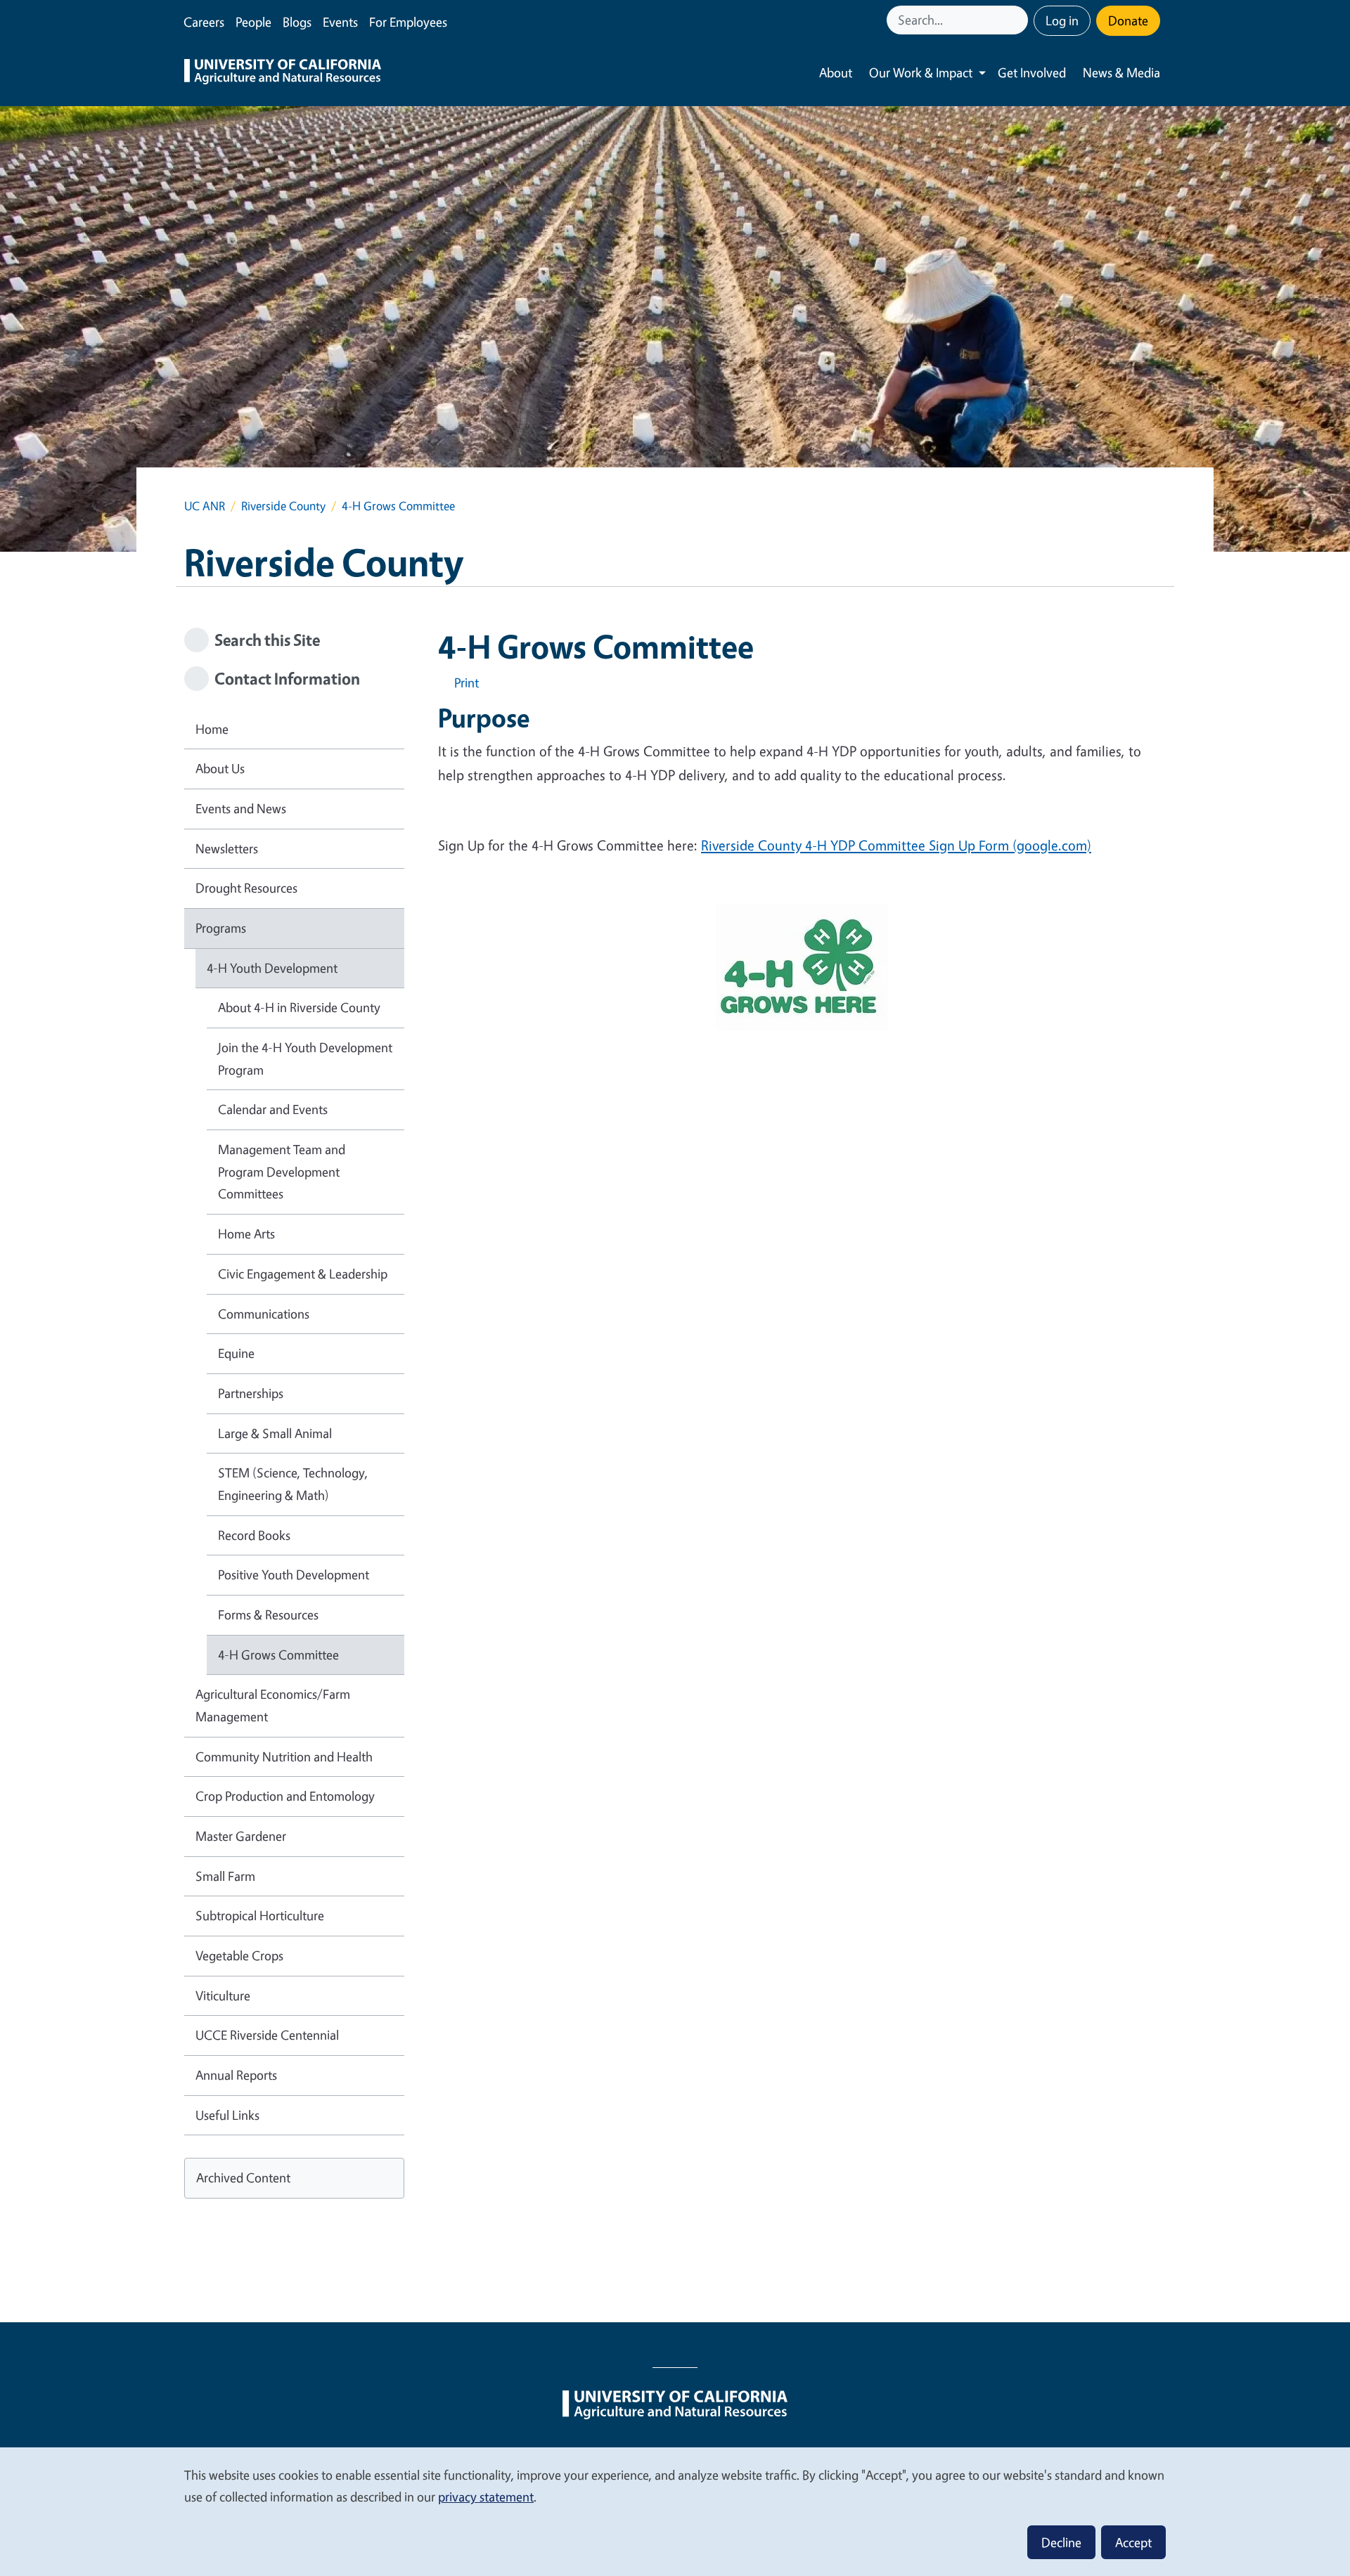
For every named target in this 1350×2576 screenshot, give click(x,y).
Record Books (254, 1535)
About (836, 72)
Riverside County (283, 506)
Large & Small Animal (275, 1433)
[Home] (283, 73)
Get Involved (1032, 72)
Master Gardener (241, 1836)
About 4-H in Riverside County (299, 1007)
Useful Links (227, 2115)
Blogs (297, 22)
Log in (1062, 20)
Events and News (241, 808)
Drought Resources (246, 888)
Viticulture (223, 1995)
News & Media (1121, 72)
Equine (236, 1353)
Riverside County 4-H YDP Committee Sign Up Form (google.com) (896, 845)
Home (212, 729)
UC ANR (205, 506)
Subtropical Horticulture (260, 1915)
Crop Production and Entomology (285, 1796)
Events (340, 22)
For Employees (408, 22)
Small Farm (225, 1876)
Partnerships (251, 1393)
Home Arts (246, 1234)
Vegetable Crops (239, 1955)
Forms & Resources (268, 1614)
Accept (1133, 2542)
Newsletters (227, 848)
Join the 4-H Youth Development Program (305, 1059)
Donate (1128, 20)
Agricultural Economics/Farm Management (273, 1705)
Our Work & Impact (921, 72)
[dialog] (675, 2511)
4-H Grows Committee (278, 1655)
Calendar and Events (273, 1109)
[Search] (1019, 20)
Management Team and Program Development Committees (282, 1171)
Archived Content (243, 2177)
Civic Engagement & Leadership (303, 1274)
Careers (204, 22)
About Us (220, 768)
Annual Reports (236, 2075)
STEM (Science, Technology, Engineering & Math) (293, 1484)
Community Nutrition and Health (284, 1756)
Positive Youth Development (294, 1574)
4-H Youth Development (272, 968)
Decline (1061, 2542)
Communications (264, 1314)
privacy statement (486, 2497)
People (253, 22)
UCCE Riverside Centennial (267, 2035)
